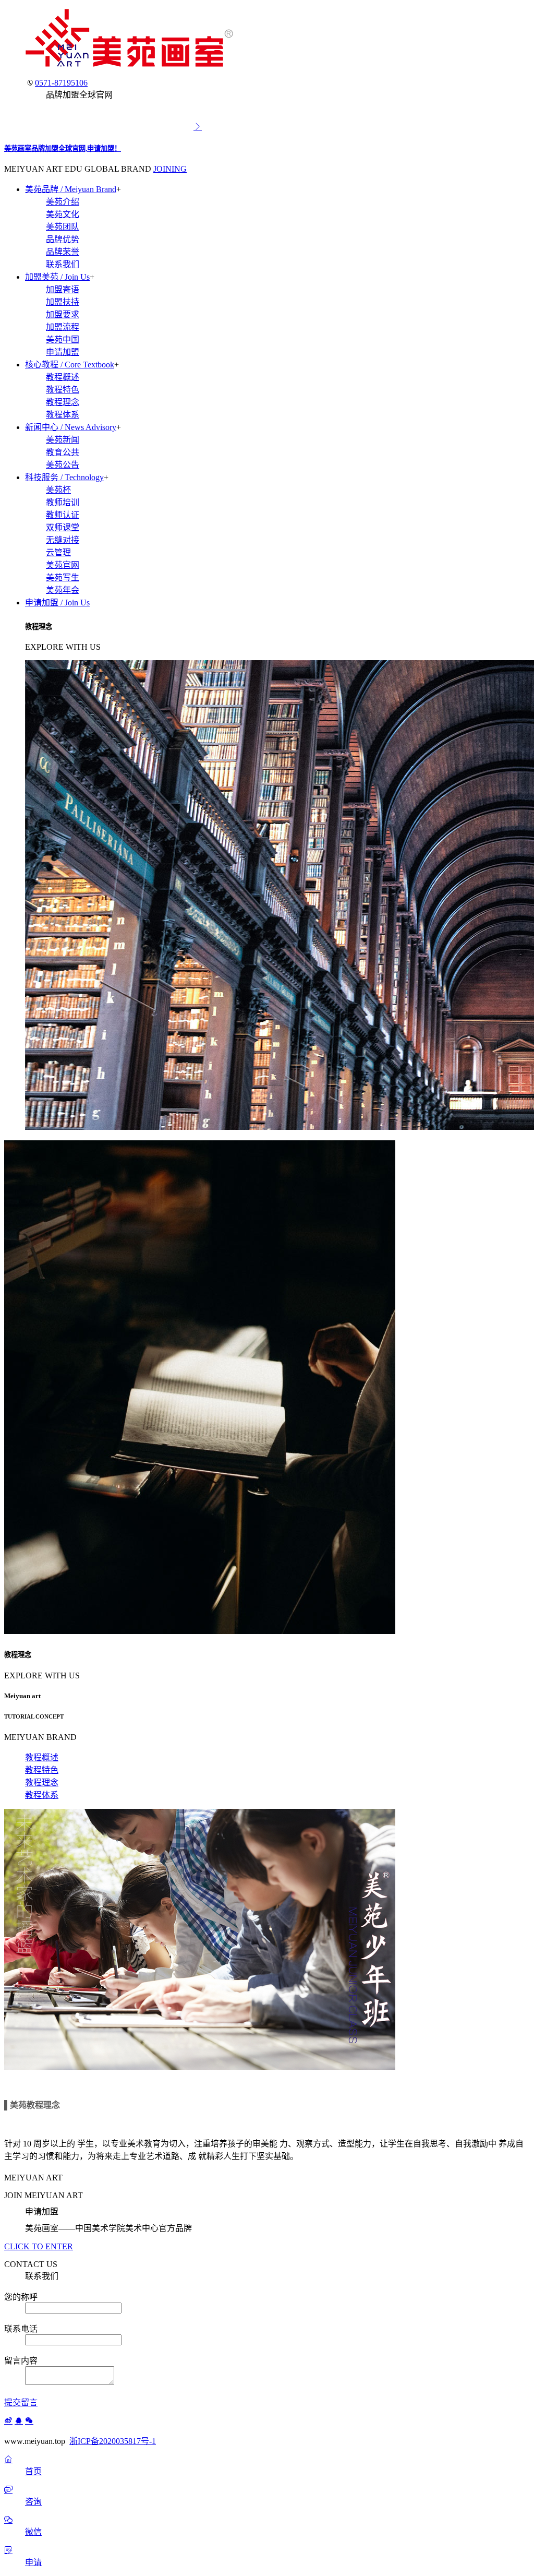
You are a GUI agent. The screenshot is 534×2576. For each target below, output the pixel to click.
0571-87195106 (61, 83)
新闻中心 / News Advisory (71, 427)
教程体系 (63, 415)
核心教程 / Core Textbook (70, 365)
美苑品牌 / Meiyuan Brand (71, 189)
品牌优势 (63, 239)
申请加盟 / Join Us (57, 603)
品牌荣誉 (63, 252)
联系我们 (63, 264)
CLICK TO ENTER (39, 2246)
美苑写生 (63, 577)
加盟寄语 (63, 289)
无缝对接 (63, 540)
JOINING (170, 169)
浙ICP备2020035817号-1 (113, 2441)
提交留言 (21, 2402)
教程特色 (63, 390)
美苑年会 (63, 590)
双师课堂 (63, 527)
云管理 (58, 552)
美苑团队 (63, 227)
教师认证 (63, 515)
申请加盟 (63, 352)
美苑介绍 (63, 202)
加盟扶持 (63, 302)
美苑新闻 (63, 440)
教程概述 (63, 377)
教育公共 (63, 452)
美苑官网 (63, 565)
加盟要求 (63, 314)
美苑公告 (63, 465)
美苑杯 (58, 490)
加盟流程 (63, 327)
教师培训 (63, 502)
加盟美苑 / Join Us (57, 277)
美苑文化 (63, 214)
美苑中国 (63, 339)
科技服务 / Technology (64, 477)
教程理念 (63, 402)
